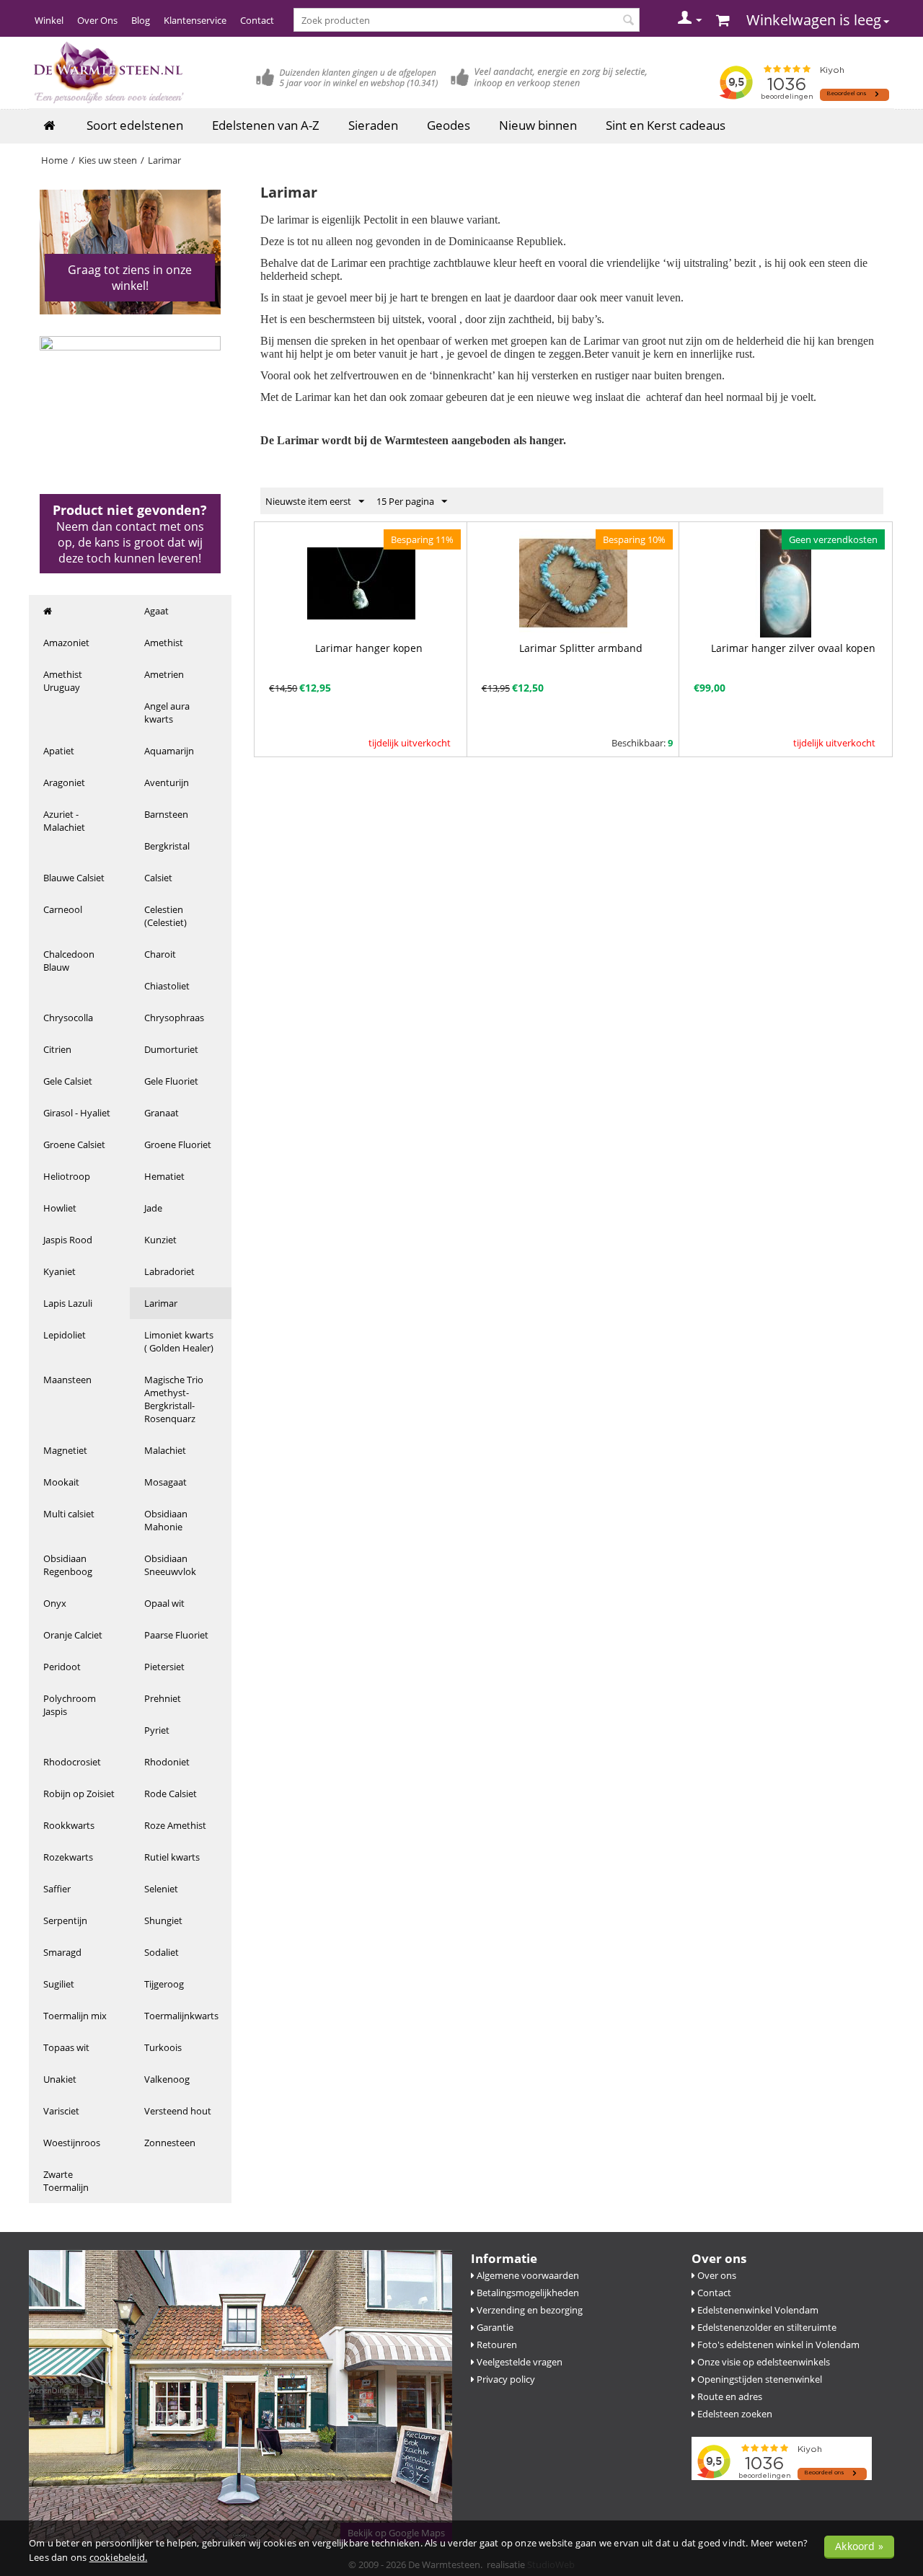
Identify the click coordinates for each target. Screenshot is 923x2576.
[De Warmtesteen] (107, 72)
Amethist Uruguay (63, 681)
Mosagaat (165, 1482)
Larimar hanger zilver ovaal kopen (793, 648)
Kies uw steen (108, 160)
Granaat (162, 1113)
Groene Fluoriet (178, 1144)
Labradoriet (169, 1271)
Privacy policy (505, 2379)
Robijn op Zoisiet (79, 1794)
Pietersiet (164, 1667)
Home (54, 160)
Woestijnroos (72, 2143)
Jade (153, 1208)
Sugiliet (59, 1984)
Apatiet (59, 751)
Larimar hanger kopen (369, 648)
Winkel (49, 20)
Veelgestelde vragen (518, 2362)
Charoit (160, 954)
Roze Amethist (175, 1825)
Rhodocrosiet (72, 1762)
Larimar (161, 1303)
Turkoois (163, 2047)
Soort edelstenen (135, 125)
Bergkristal (167, 846)
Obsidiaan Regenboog (68, 1565)
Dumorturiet (171, 1049)
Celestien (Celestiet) (165, 916)
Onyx (55, 1603)
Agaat (156, 611)
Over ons (716, 2275)
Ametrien (164, 674)
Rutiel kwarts (172, 1857)
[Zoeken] (629, 21)
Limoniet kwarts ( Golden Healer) (179, 1341)
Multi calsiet (69, 1514)
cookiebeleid (117, 2557)
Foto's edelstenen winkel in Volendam (777, 2345)
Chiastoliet (167, 986)
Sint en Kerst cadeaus (666, 125)
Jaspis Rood (68, 1240)
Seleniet (161, 1889)
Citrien (57, 1049)
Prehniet (163, 1698)
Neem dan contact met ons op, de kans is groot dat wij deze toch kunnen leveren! (130, 542)
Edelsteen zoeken (734, 2414)
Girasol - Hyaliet (77, 1113)
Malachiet (165, 1450)
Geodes (449, 125)
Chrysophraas (174, 1018)
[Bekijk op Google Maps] (240, 2395)
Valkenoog (167, 2079)
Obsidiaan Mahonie (166, 1520)
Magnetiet (65, 1450)
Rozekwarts (68, 1857)
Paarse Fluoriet (176, 1635)
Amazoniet (66, 643)
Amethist (164, 643)
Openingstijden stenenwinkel (759, 2379)
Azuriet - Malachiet (64, 821)
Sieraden (373, 125)
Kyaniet (59, 1271)
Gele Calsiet (68, 1081)
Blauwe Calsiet (74, 878)
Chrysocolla (68, 1018)
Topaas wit (66, 2047)
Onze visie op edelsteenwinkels (763, 2362)
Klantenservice (195, 20)
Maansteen (67, 1380)
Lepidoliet (65, 1335)
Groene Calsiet (74, 1144)
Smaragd (62, 1952)
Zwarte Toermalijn (66, 2181)
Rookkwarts (69, 1825)
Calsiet (158, 878)
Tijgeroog (164, 1984)
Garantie (494, 2327)
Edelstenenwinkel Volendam (757, 2310)
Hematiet (164, 1176)
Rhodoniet (167, 1762)
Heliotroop (67, 1176)
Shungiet (163, 1920)
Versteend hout (178, 2111)
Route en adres (729, 2396)
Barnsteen (166, 814)
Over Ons (97, 20)
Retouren (496, 2345)
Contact (257, 20)
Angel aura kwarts (167, 713)
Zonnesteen (170, 2143)
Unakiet (60, 2079)
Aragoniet (64, 782)
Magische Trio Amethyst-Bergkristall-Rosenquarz (174, 1399)
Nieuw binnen (538, 125)
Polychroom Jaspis (70, 1705)
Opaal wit (164, 1603)
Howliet (60, 1208)
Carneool (63, 909)
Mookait (61, 1482)
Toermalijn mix (75, 2016)
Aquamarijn (169, 751)
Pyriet (157, 1730)
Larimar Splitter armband (581, 648)
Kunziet (160, 1240)
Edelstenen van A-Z (266, 125)
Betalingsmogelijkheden (527, 2293)
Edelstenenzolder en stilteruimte (766, 2327)
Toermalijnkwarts (181, 2016)
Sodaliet (162, 1952)
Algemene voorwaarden (527, 2275)
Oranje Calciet (73, 1635)
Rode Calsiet (171, 1794)
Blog (141, 20)
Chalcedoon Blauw (69, 961)
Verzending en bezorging (529, 2310)
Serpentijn (65, 1920)
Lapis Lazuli (68, 1303)
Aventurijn (167, 782)
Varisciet (61, 2111)
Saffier (57, 1889)
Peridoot (62, 1667)
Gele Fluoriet (171, 1081)
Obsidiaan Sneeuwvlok (170, 1565)
